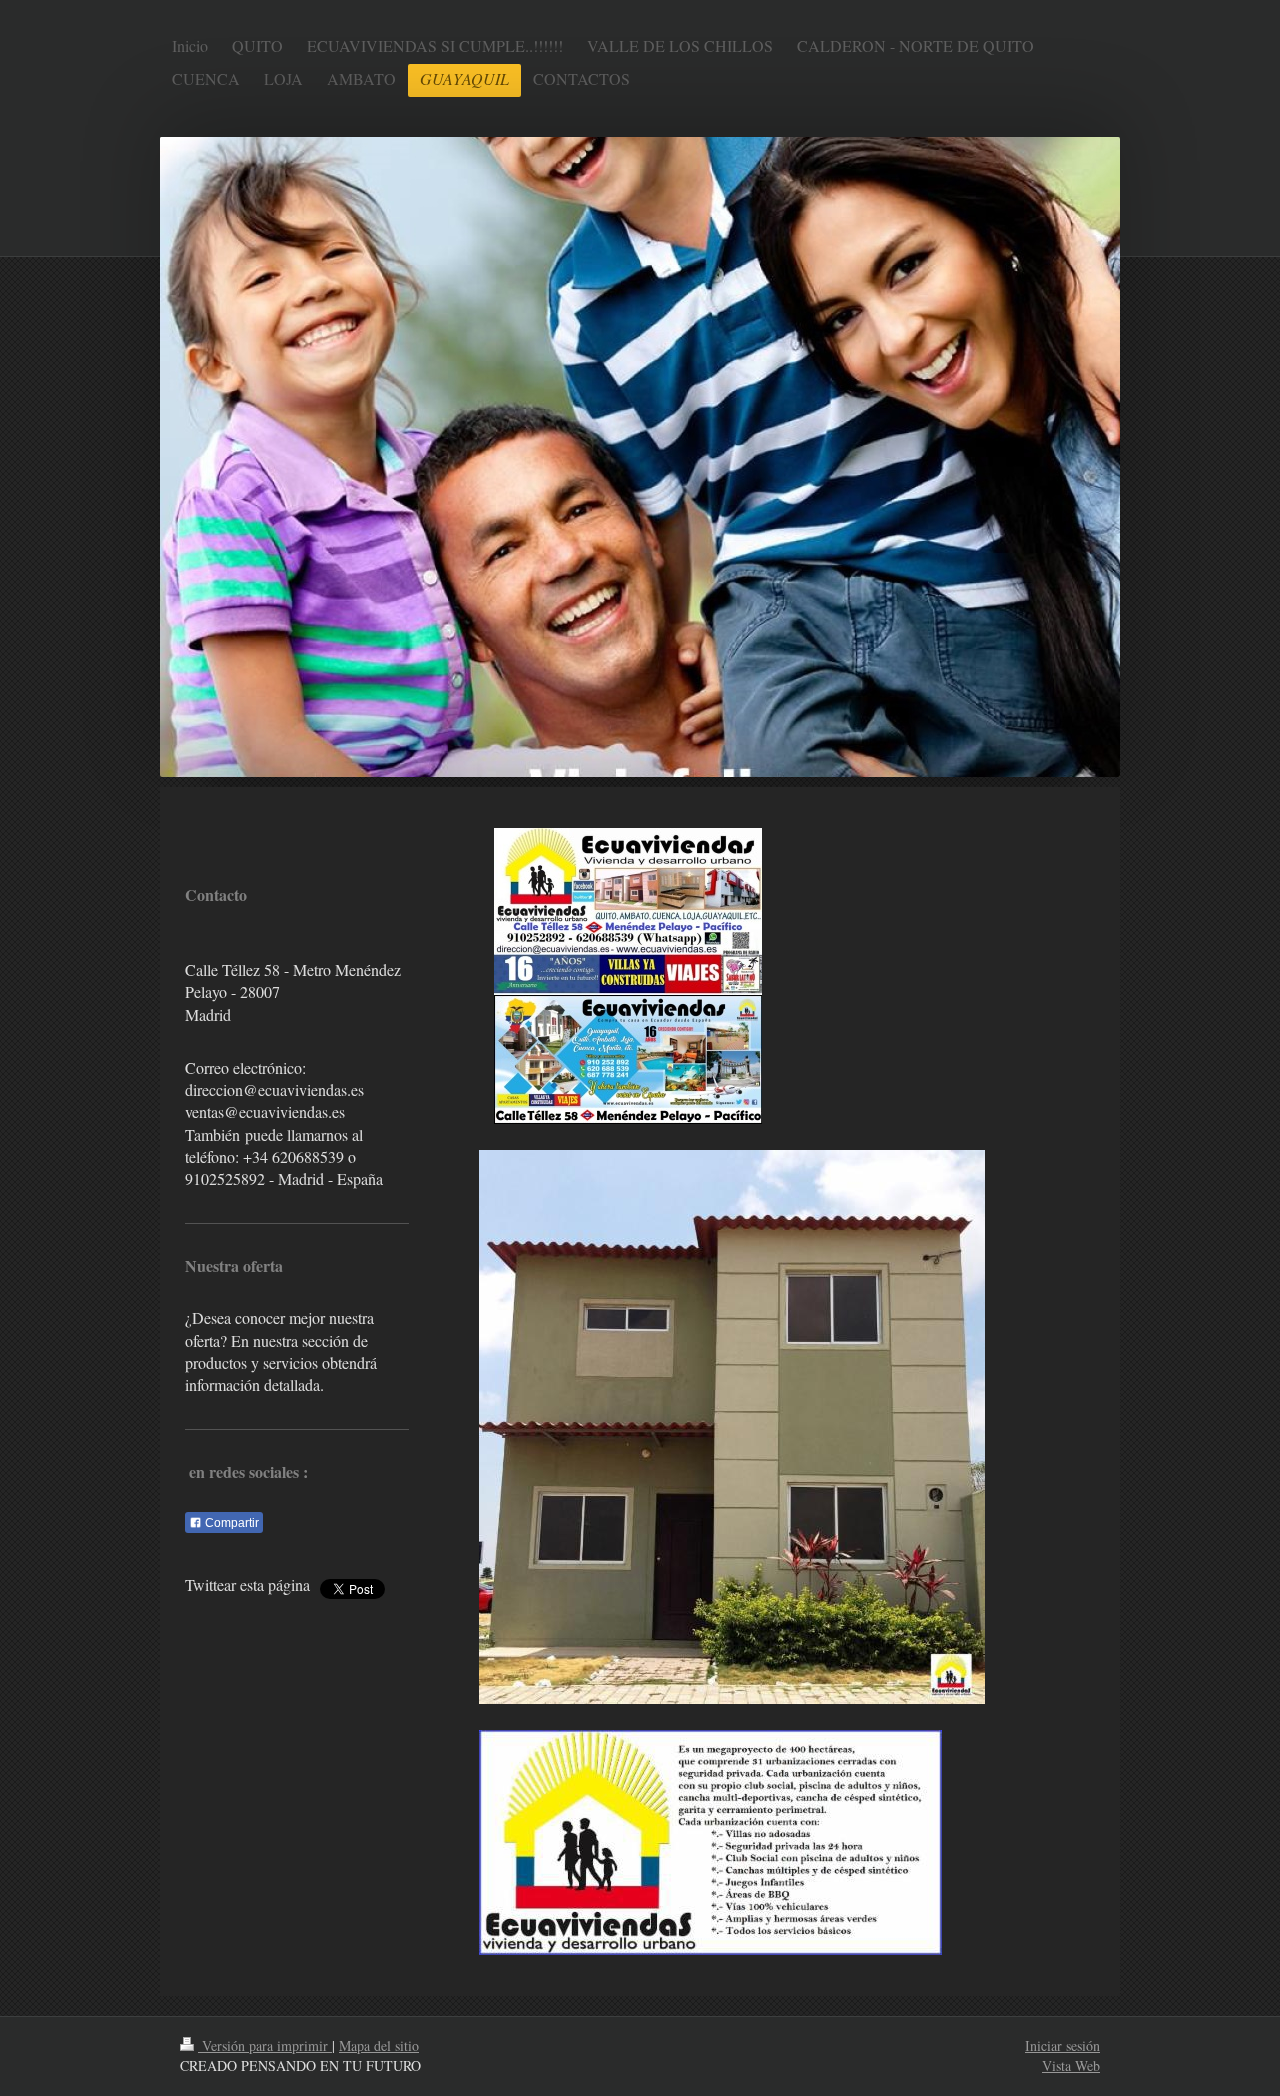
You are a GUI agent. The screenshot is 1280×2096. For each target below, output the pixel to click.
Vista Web (1071, 2065)
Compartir (230, 1523)
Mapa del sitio (379, 2045)
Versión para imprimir (265, 2045)
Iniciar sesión (1062, 2045)
